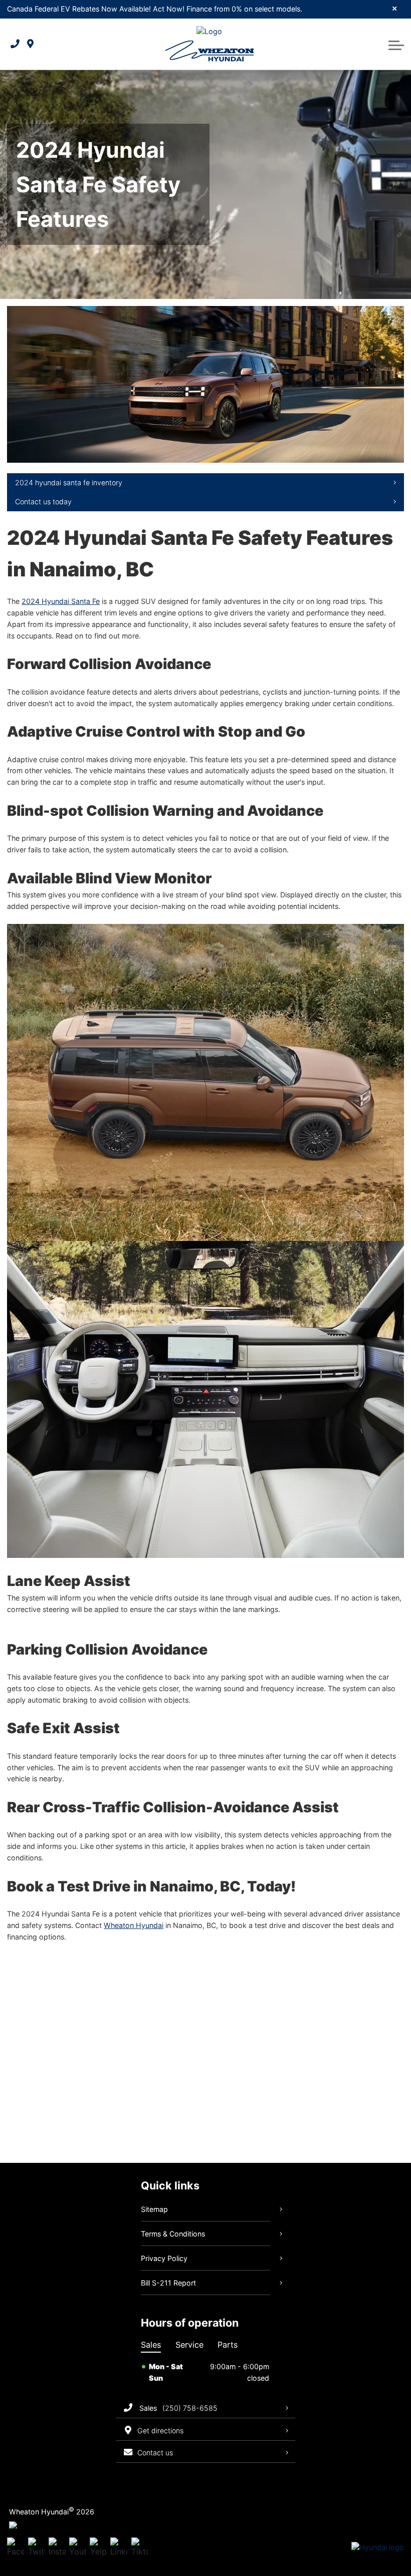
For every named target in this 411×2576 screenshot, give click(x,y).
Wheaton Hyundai (134, 1925)
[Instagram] (57, 2548)
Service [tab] (189, 2345)
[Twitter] (37, 2548)
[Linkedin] (119, 2548)
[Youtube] (78, 2548)
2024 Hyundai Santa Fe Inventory (69, 482)
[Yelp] (98, 2548)
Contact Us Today (43, 502)
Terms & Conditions (173, 2234)
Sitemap (154, 2209)
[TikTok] (140, 2548)
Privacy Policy (164, 2258)
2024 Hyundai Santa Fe (61, 601)
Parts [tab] (228, 2345)
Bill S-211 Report (168, 2283)
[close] (395, 8)
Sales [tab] (151, 2345)
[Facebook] (16, 2548)
